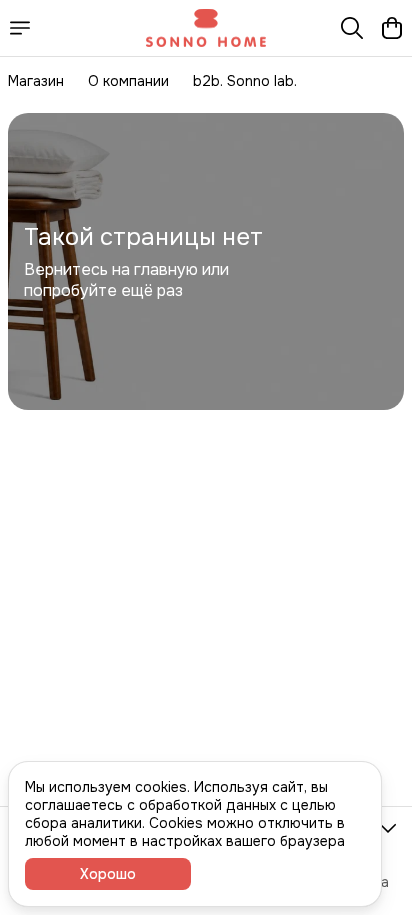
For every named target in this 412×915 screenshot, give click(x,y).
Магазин (36, 81)
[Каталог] (20, 28)
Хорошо (108, 874)
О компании (128, 81)
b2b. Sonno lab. (245, 81)
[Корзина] (392, 28)
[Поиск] (352, 28)
